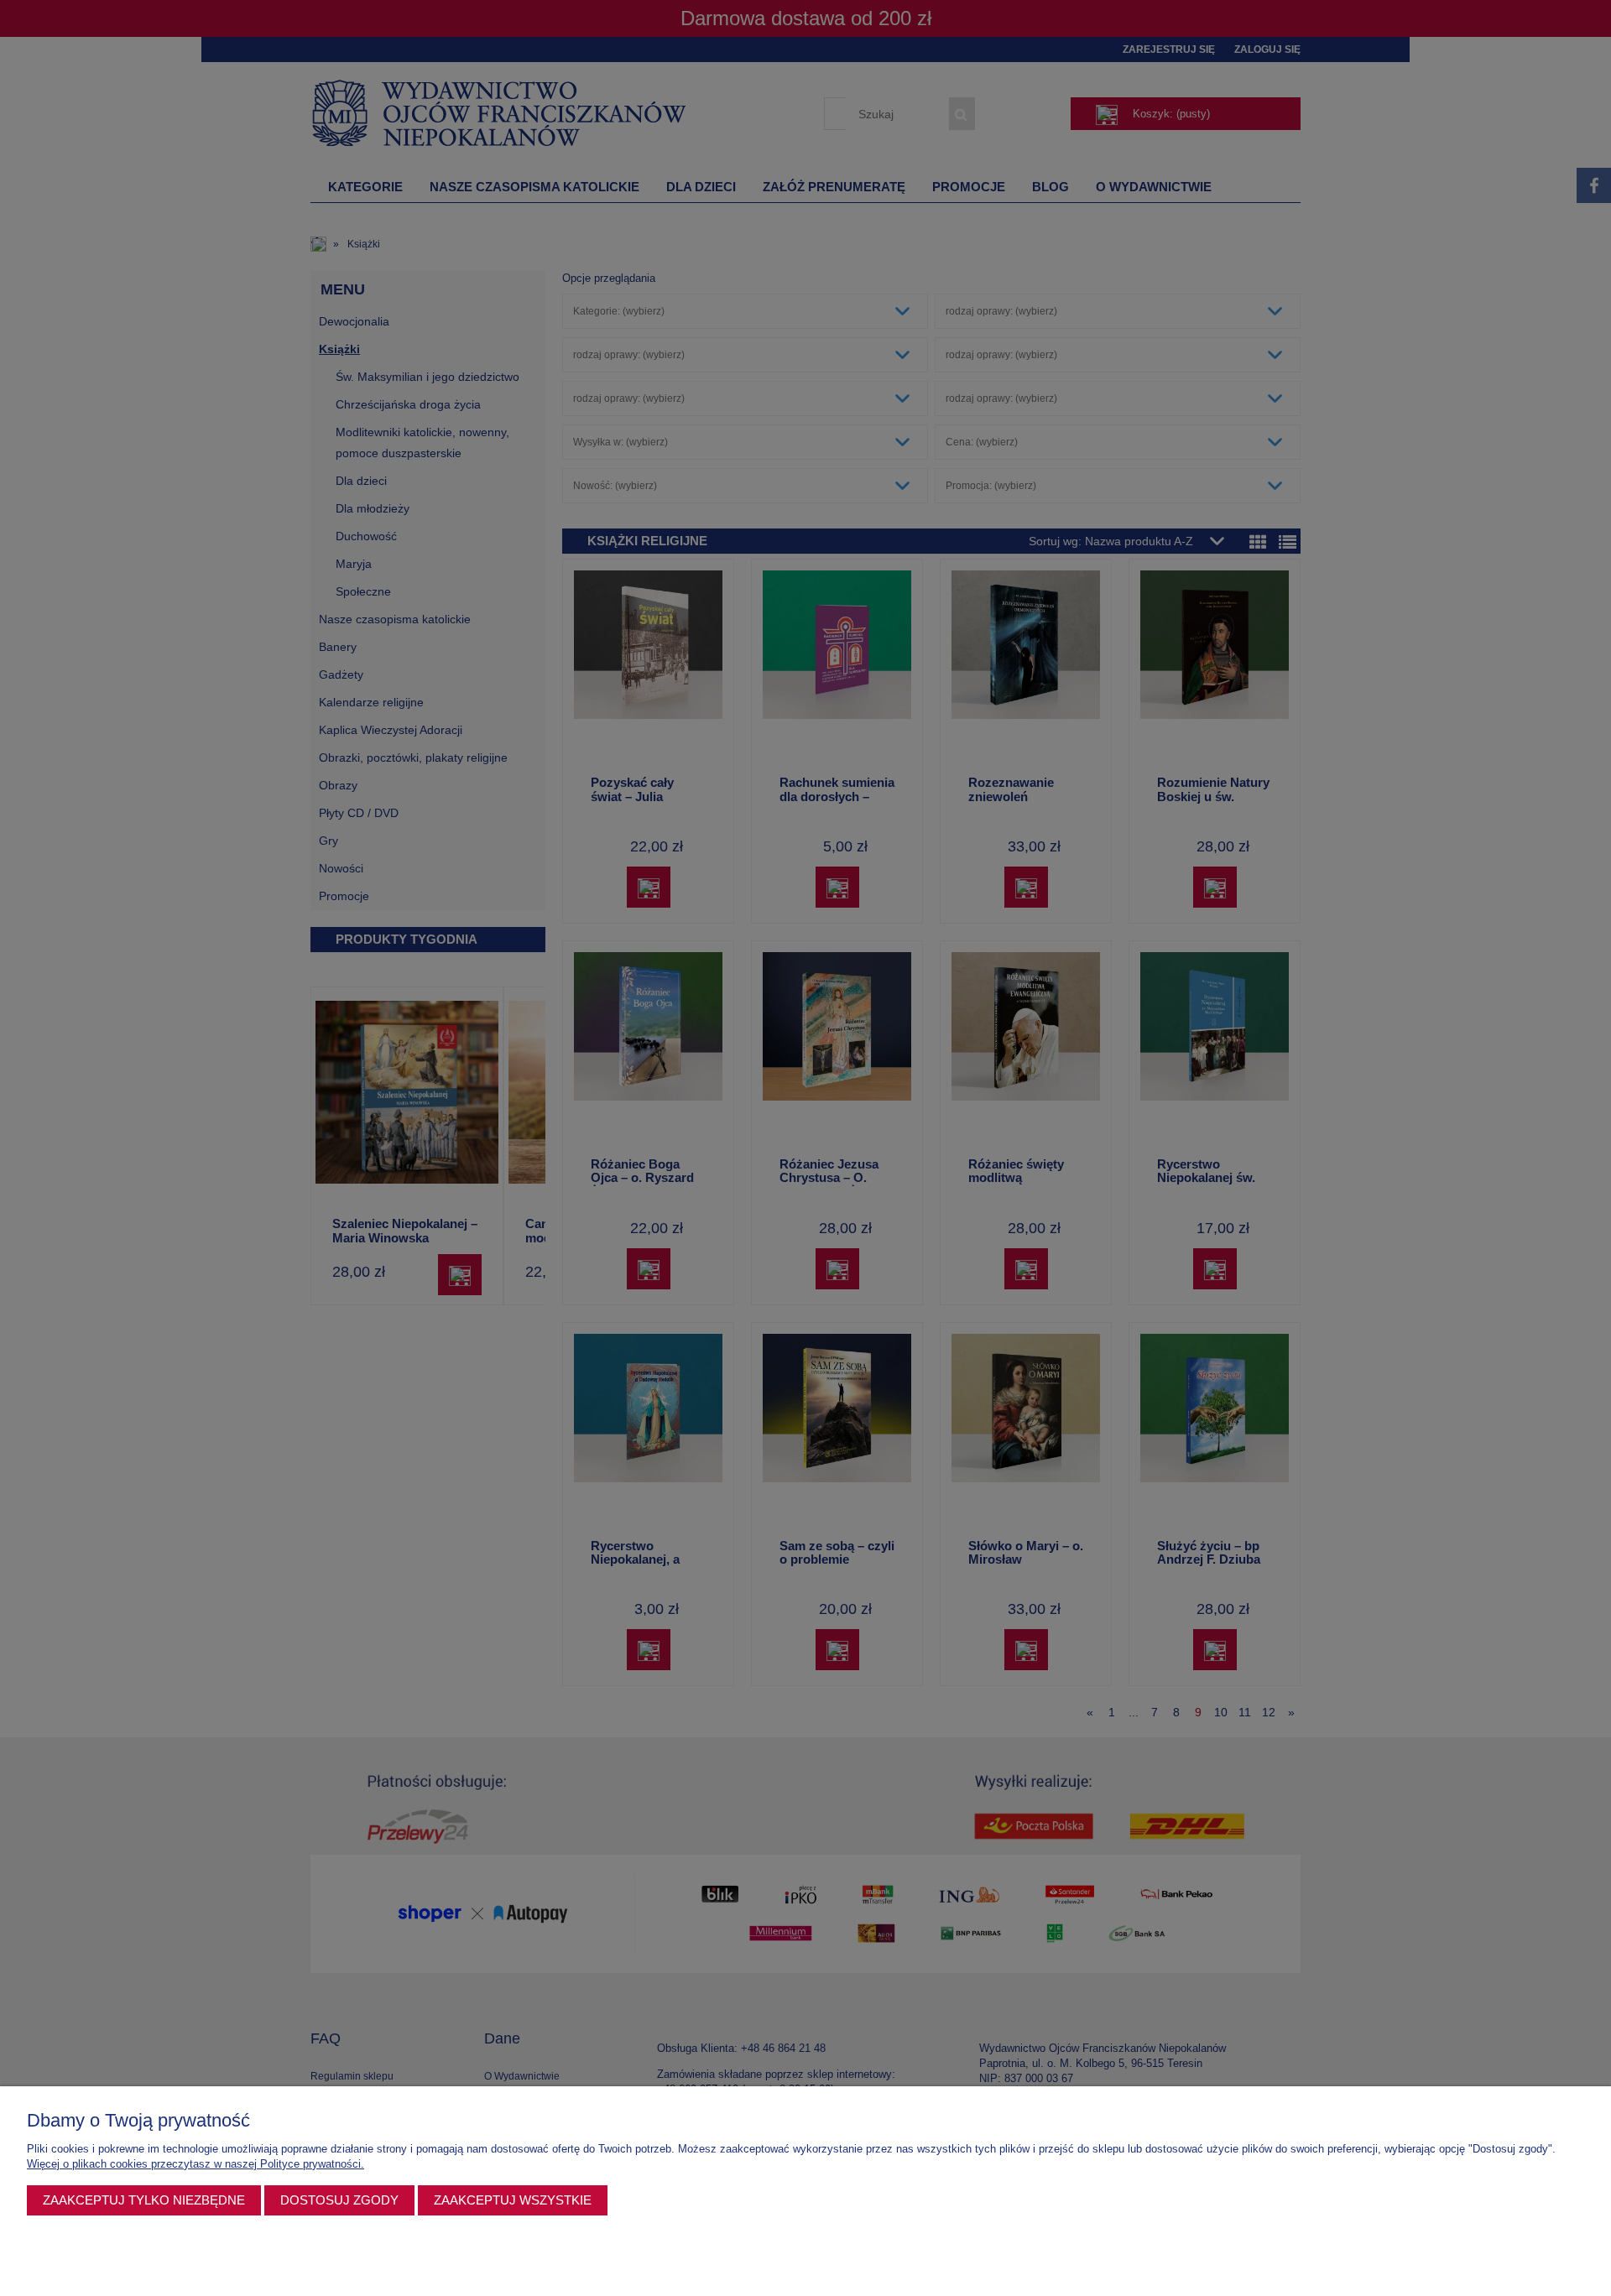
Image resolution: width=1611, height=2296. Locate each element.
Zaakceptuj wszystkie (513, 2200)
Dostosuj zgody (339, 2200)
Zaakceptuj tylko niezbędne (144, 2200)
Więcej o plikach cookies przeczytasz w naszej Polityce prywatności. (196, 2164)
